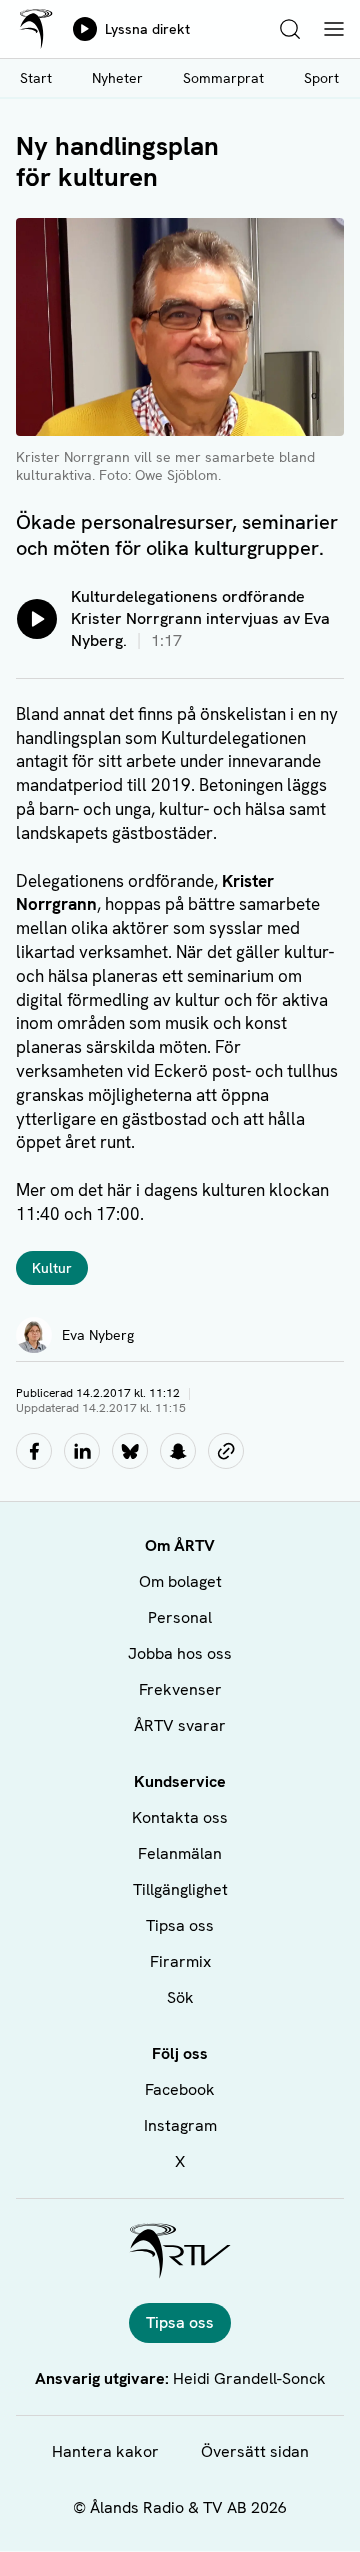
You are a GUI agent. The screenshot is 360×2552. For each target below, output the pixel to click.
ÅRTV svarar (180, 1725)
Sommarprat (223, 78)
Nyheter (117, 78)
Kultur (52, 1268)
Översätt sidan (255, 2451)
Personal (180, 1617)
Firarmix (180, 1961)
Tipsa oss (180, 1925)
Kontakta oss (180, 1817)
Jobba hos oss (180, 1653)
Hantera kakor (105, 2451)
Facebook (180, 2089)
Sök (180, 1997)
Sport (321, 78)
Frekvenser (180, 1689)
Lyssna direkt (147, 29)
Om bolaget (180, 1581)
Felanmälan (180, 1853)
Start (36, 78)
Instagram (180, 2125)
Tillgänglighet (180, 1889)
